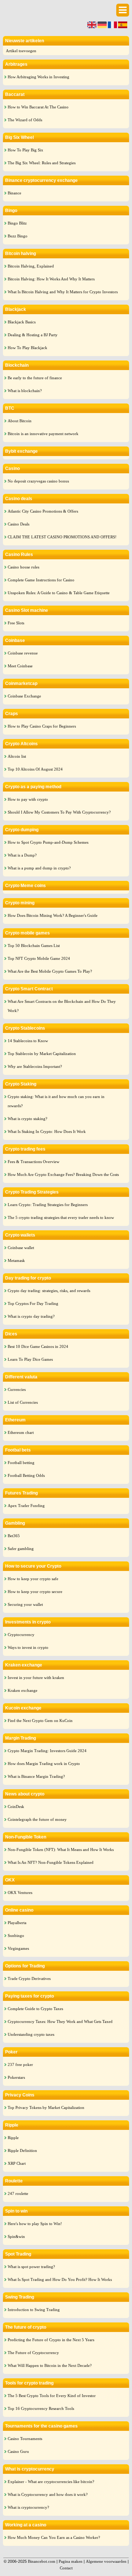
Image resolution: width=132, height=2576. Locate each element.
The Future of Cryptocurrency (33, 2353)
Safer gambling (21, 1549)
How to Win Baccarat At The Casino (38, 107)
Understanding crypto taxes (31, 2034)
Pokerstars (16, 2077)
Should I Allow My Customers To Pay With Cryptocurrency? (59, 812)
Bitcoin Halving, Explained (31, 266)
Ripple (13, 2138)
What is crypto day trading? (31, 1316)
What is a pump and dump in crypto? (39, 868)
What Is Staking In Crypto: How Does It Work (47, 1131)
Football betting (21, 1463)
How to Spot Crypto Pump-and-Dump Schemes (48, 842)
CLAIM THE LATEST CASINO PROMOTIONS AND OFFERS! (62, 537)
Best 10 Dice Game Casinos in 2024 (38, 1346)
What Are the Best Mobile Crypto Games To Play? (50, 971)
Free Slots (16, 623)
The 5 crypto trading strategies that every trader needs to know (61, 1217)
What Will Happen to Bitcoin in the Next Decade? (50, 2365)
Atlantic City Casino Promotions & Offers (43, 511)
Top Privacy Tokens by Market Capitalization (46, 2107)
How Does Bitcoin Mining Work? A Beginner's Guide (53, 915)
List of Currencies (23, 1402)
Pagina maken (71, 2561)
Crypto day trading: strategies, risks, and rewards (49, 1291)
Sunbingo (16, 1935)
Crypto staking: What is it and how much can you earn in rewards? (56, 1101)
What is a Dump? (22, 855)
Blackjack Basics (22, 322)
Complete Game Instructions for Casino (41, 580)
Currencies (17, 1389)
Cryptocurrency (21, 1635)
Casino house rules (23, 567)
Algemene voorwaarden (106, 2561)
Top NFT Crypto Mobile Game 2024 (39, 958)
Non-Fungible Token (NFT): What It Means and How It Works (61, 1850)
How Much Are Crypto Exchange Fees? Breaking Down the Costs (63, 1174)
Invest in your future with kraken (36, 1678)
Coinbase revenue (23, 653)
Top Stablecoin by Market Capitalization (42, 1054)
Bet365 (14, 1536)
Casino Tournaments (25, 2439)
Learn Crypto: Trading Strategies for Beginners (48, 1205)
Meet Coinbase (20, 666)
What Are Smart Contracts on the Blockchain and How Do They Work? (62, 1006)
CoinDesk (16, 1807)
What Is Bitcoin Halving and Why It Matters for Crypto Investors (63, 292)
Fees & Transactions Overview (34, 1162)
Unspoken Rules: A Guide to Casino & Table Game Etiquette (59, 593)
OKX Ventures (20, 1892)
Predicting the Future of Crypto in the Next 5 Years (51, 2340)
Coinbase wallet (21, 1248)
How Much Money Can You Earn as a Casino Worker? (54, 2537)
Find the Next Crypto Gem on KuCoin (40, 1721)
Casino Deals (19, 524)
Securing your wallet (25, 1604)
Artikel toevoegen (21, 51)
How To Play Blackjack (27, 348)
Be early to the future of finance (35, 378)
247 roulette (18, 2193)
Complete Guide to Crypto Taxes (35, 2009)
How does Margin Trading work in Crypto (44, 1764)
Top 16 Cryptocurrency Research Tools (41, 2408)
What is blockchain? (25, 391)
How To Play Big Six (25, 150)
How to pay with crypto (28, 799)
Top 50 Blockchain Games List (34, 946)
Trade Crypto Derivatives (29, 1978)
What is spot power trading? (31, 2267)
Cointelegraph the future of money (37, 1819)
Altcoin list (17, 756)
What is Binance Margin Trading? (36, 1776)
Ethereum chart (21, 1432)
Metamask (16, 1260)
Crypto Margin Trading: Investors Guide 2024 (47, 1751)
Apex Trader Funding (26, 1506)
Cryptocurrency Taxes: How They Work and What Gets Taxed (60, 2021)
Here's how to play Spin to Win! (35, 2224)
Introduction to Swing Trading (34, 2310)
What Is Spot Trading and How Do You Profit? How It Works (60, 2279)
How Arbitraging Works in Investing (38, 77)
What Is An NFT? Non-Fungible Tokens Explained (51, 1862)
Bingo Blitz (17, 223)
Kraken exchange (23, 1690)
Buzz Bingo (18, 236)
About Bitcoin (20, 421)
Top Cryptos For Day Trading (33, 1303)
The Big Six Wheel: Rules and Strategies (42, 163)
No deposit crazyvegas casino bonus (38, 481)
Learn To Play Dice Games (30, 1359)
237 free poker (20, 2064)
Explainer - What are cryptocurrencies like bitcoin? (51, 2482)
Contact (66, 2568)
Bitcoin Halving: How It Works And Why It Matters (51, 279)
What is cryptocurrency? (28, 2507)
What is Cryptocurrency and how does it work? (48, 2494)
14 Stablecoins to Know (28, 1041)
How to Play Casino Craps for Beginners (42, 726)
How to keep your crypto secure (35, 1592)
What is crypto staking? (27, 1119)
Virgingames (18, 1948)
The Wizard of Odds (25, 120)
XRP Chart (17, 2163)
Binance (14, 193)
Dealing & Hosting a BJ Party (33, 335)
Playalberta (17, 1923)
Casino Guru (18, 2451)
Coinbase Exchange (24, 696)
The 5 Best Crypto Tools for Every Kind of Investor (52, 2396)
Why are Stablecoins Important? (35, 1066)
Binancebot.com (42, 2561)
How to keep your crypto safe (33, 1579)
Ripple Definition (22, 2150)
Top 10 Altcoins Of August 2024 (35, 769)
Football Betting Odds (26, 1475)
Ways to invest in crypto (28, 1647)
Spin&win (16, 2236)
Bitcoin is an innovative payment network (43, 434)
